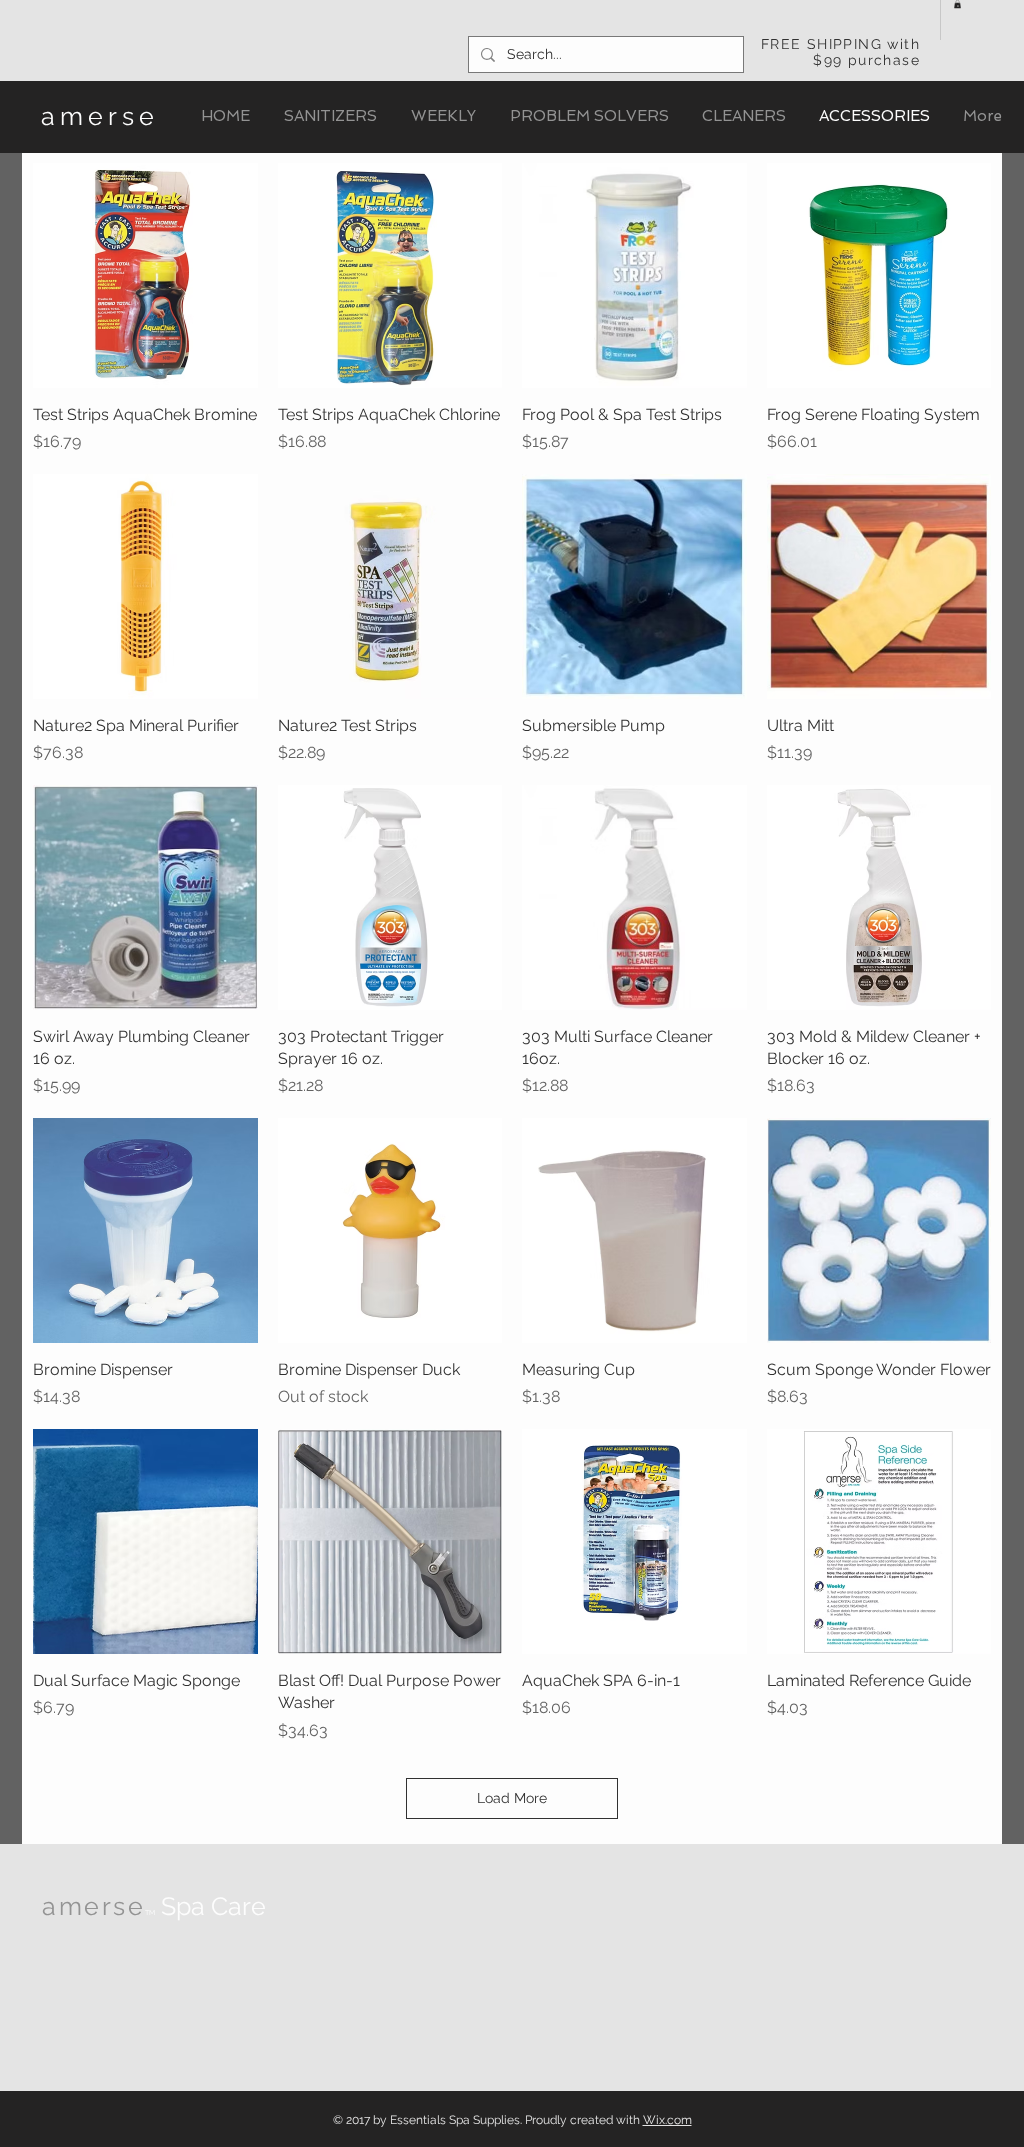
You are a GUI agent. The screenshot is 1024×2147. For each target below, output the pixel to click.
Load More (512, 1798)
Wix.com (667, 2120)
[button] (957, 4)
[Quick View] (145, 275)
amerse (100, 116)
